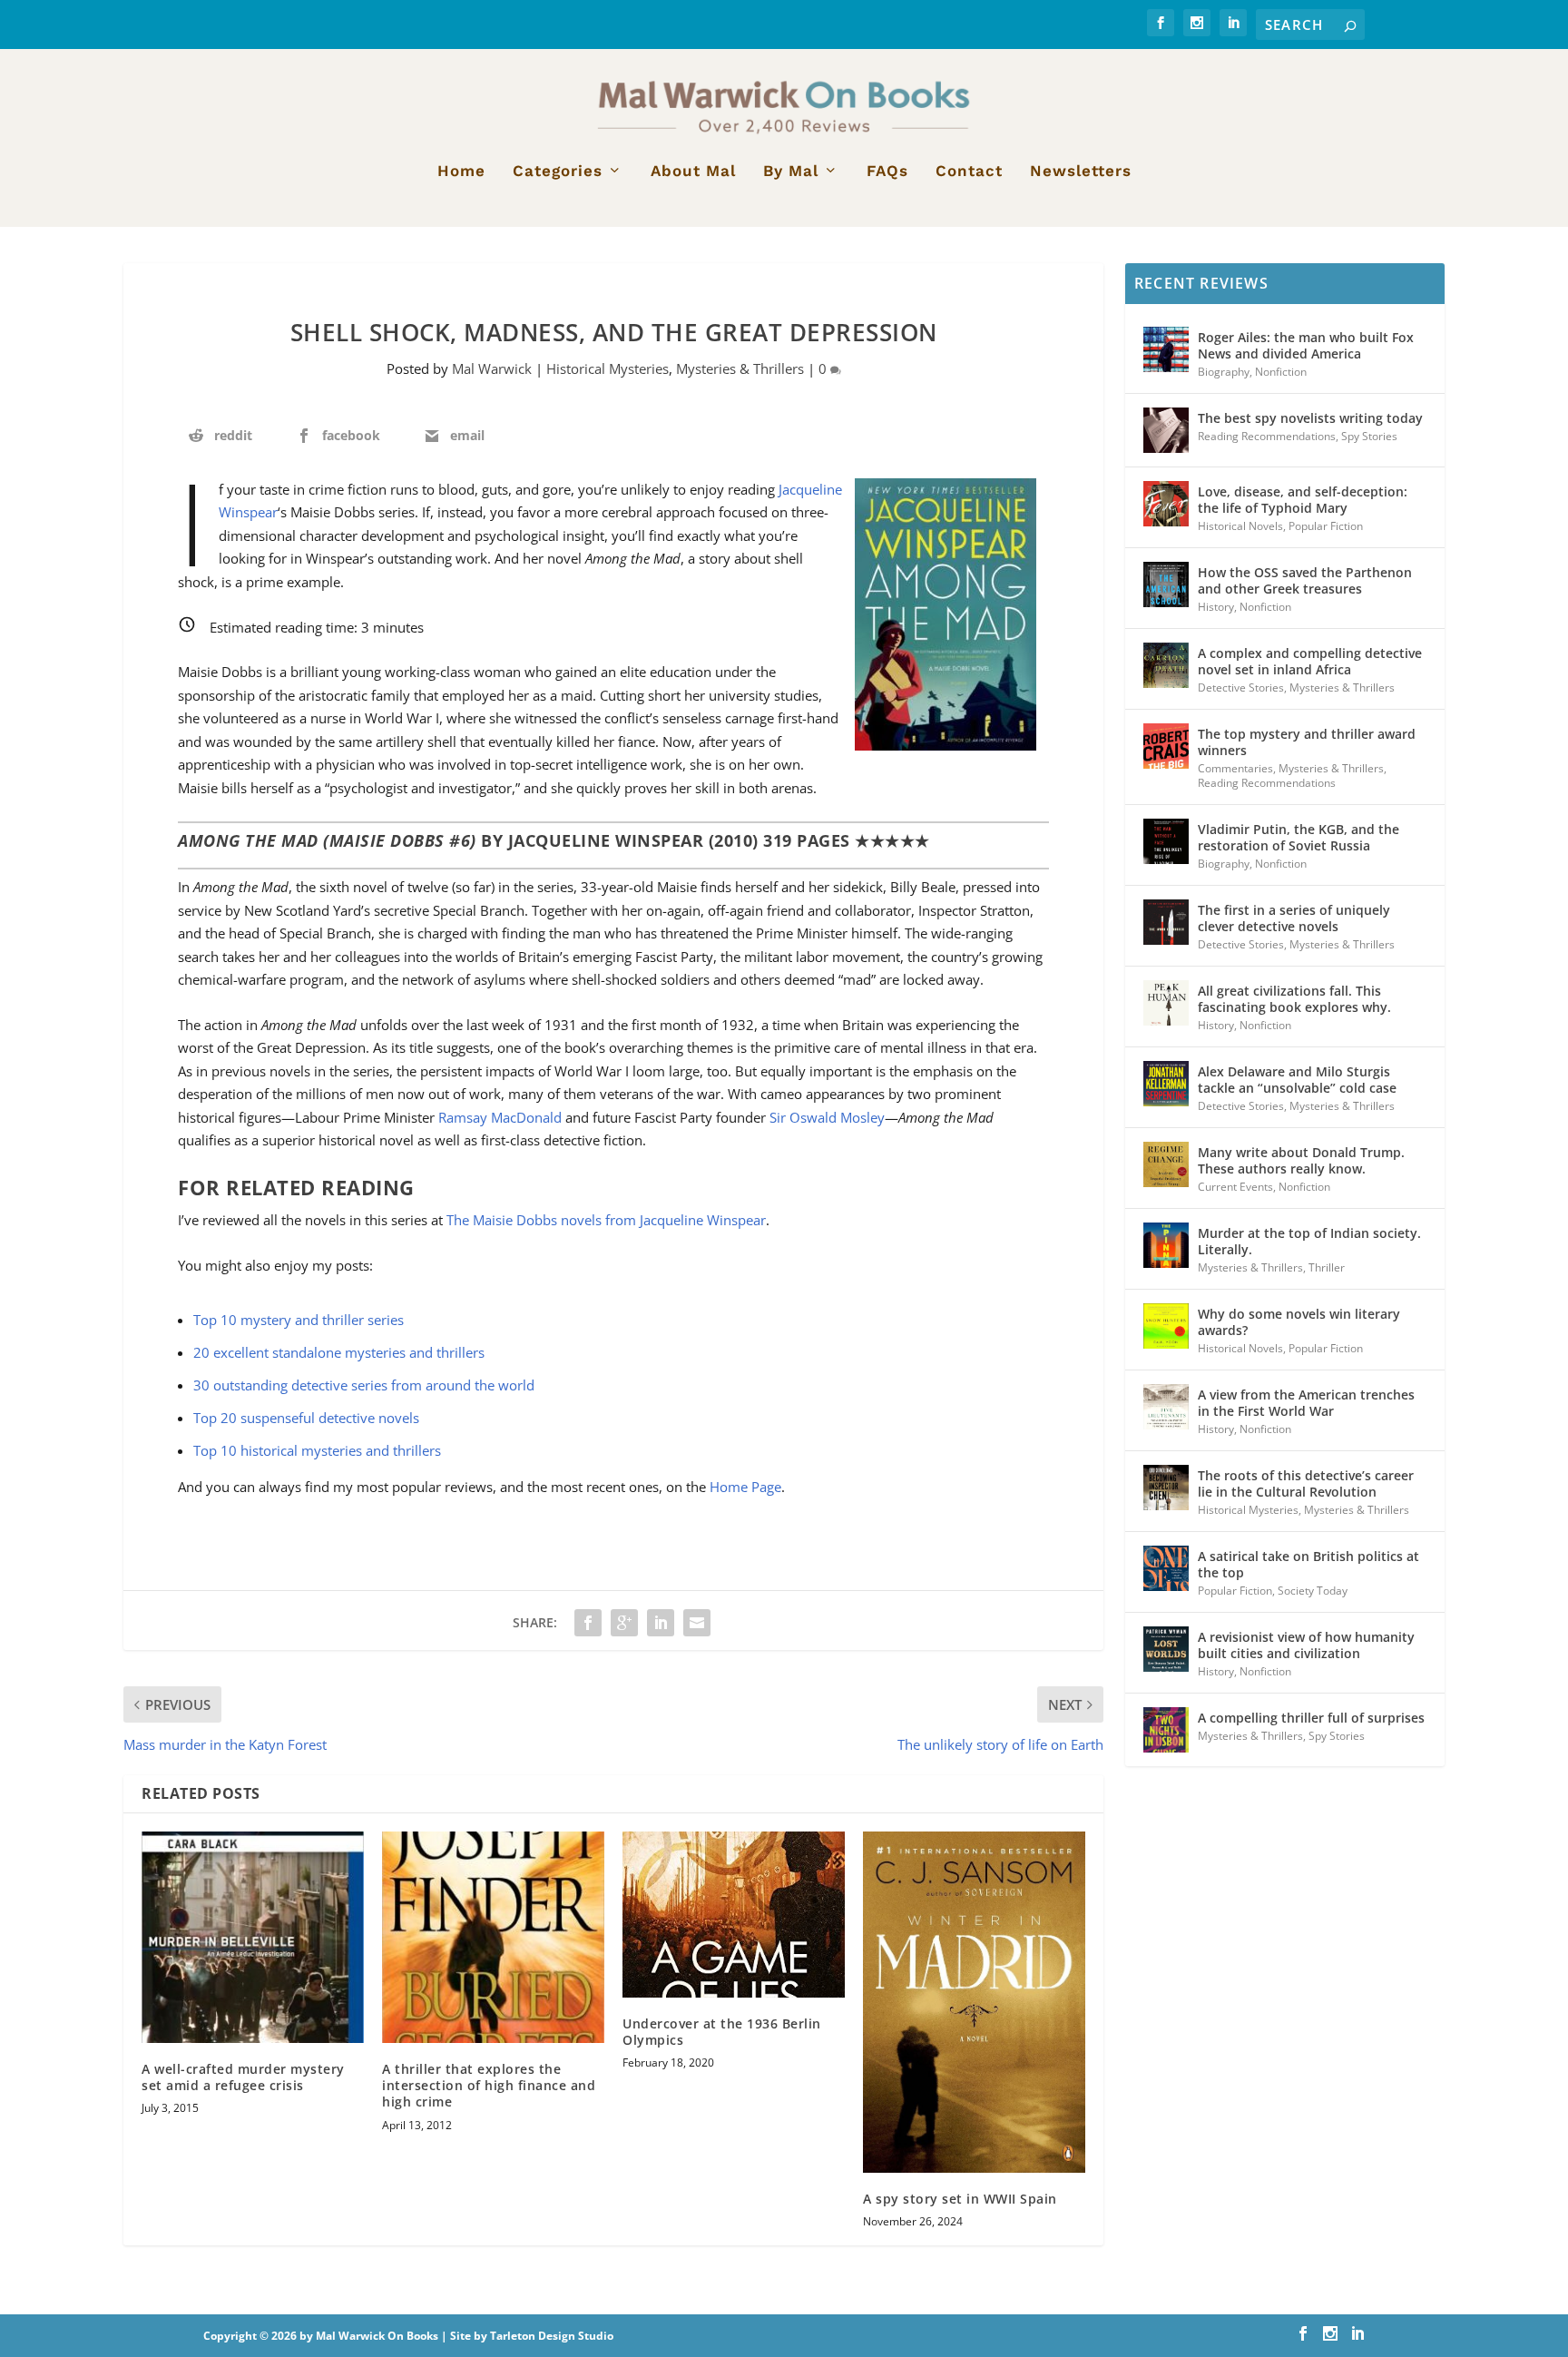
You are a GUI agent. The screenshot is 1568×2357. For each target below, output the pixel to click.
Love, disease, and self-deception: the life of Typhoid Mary (1303, 500)
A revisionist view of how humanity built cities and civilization (1306, 1645)
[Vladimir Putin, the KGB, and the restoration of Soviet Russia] (1166, 841)
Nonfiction (1281, 372)
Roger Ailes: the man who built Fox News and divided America (1306, 345)
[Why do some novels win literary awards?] (1166, 1326)
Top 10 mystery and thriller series (299, 1320)
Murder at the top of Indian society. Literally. (1309, 1241)
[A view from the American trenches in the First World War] (1166, 1407)
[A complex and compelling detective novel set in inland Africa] (1166, 665)
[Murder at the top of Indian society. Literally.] (1166, 1245)
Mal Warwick (492, 368)
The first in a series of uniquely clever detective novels (1294, 918)
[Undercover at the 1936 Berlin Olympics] (734, 1915)
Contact (969, 172)
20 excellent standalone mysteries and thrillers (339, 1352)
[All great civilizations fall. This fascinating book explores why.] (1166, 1003)
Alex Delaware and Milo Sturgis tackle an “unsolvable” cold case (1297, 1080)
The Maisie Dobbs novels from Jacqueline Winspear (606, 1220)
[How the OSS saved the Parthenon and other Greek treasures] (1166, 584)
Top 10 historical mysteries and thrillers (317, 1450)
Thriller (1327, 1267)
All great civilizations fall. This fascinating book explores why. (1294, 999)
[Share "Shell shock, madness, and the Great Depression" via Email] (697, 1623)
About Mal (693, 172)
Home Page (745, 1487)
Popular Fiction (1326, 526)
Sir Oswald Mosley (827, 1117)
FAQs (887, 172)
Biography (1224, 372)
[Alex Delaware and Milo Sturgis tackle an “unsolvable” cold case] (1166, 1084)
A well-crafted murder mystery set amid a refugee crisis (243, 2077)
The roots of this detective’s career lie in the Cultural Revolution (1306, 1483)
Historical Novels (1240, 526)
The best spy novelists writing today (1310, 418)
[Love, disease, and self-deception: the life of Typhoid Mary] (1166, 504)
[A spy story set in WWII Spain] (974, 2002)
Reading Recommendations (1267, 436)
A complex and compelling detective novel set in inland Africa (1310, 661)
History (1216, 607)
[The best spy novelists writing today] (1166, 430)
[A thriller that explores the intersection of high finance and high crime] (493, 1937)
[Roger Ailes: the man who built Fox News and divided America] (1166, 349)
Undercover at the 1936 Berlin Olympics (722, 2032)
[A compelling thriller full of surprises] (1166, 1730)
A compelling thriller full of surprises (1311, 1718)
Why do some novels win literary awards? (1299, 1322)
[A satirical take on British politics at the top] (1166, 1568)
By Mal (791, 172)
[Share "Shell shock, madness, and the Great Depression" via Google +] (624, 1623)
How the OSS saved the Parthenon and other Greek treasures (1305, 580)
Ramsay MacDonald (500, 1117)
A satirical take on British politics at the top (1308, 1564)
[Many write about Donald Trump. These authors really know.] (1166, 1164)
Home (461, 172)
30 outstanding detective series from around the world (364, 1385)
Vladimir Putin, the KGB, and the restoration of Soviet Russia (1298, 837)
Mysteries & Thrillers (740, 368)
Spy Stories (1369, 436)
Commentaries (1235, 768)
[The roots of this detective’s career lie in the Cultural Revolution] (1166, 1488)
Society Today (1313, 1591)
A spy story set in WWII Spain (960, 2199)
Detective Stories (1241, 687)
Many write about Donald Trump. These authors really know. (1301, 1160)
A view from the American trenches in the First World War (1306, 1403)
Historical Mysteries (608, 368)
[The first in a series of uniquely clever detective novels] (1166, 922)
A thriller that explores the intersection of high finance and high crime (489, 2085)
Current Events (1235, 1187)
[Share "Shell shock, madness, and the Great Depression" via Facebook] (588, 1623)
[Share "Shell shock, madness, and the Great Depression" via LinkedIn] (661, 1623)
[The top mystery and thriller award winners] (1166, 746)
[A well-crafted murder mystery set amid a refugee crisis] (253, 1937)
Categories (558, 172)
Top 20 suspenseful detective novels (306, 1418)
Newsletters (1081, 172)
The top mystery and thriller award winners (1307, 742)
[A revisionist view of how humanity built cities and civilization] (1166, 1649)
